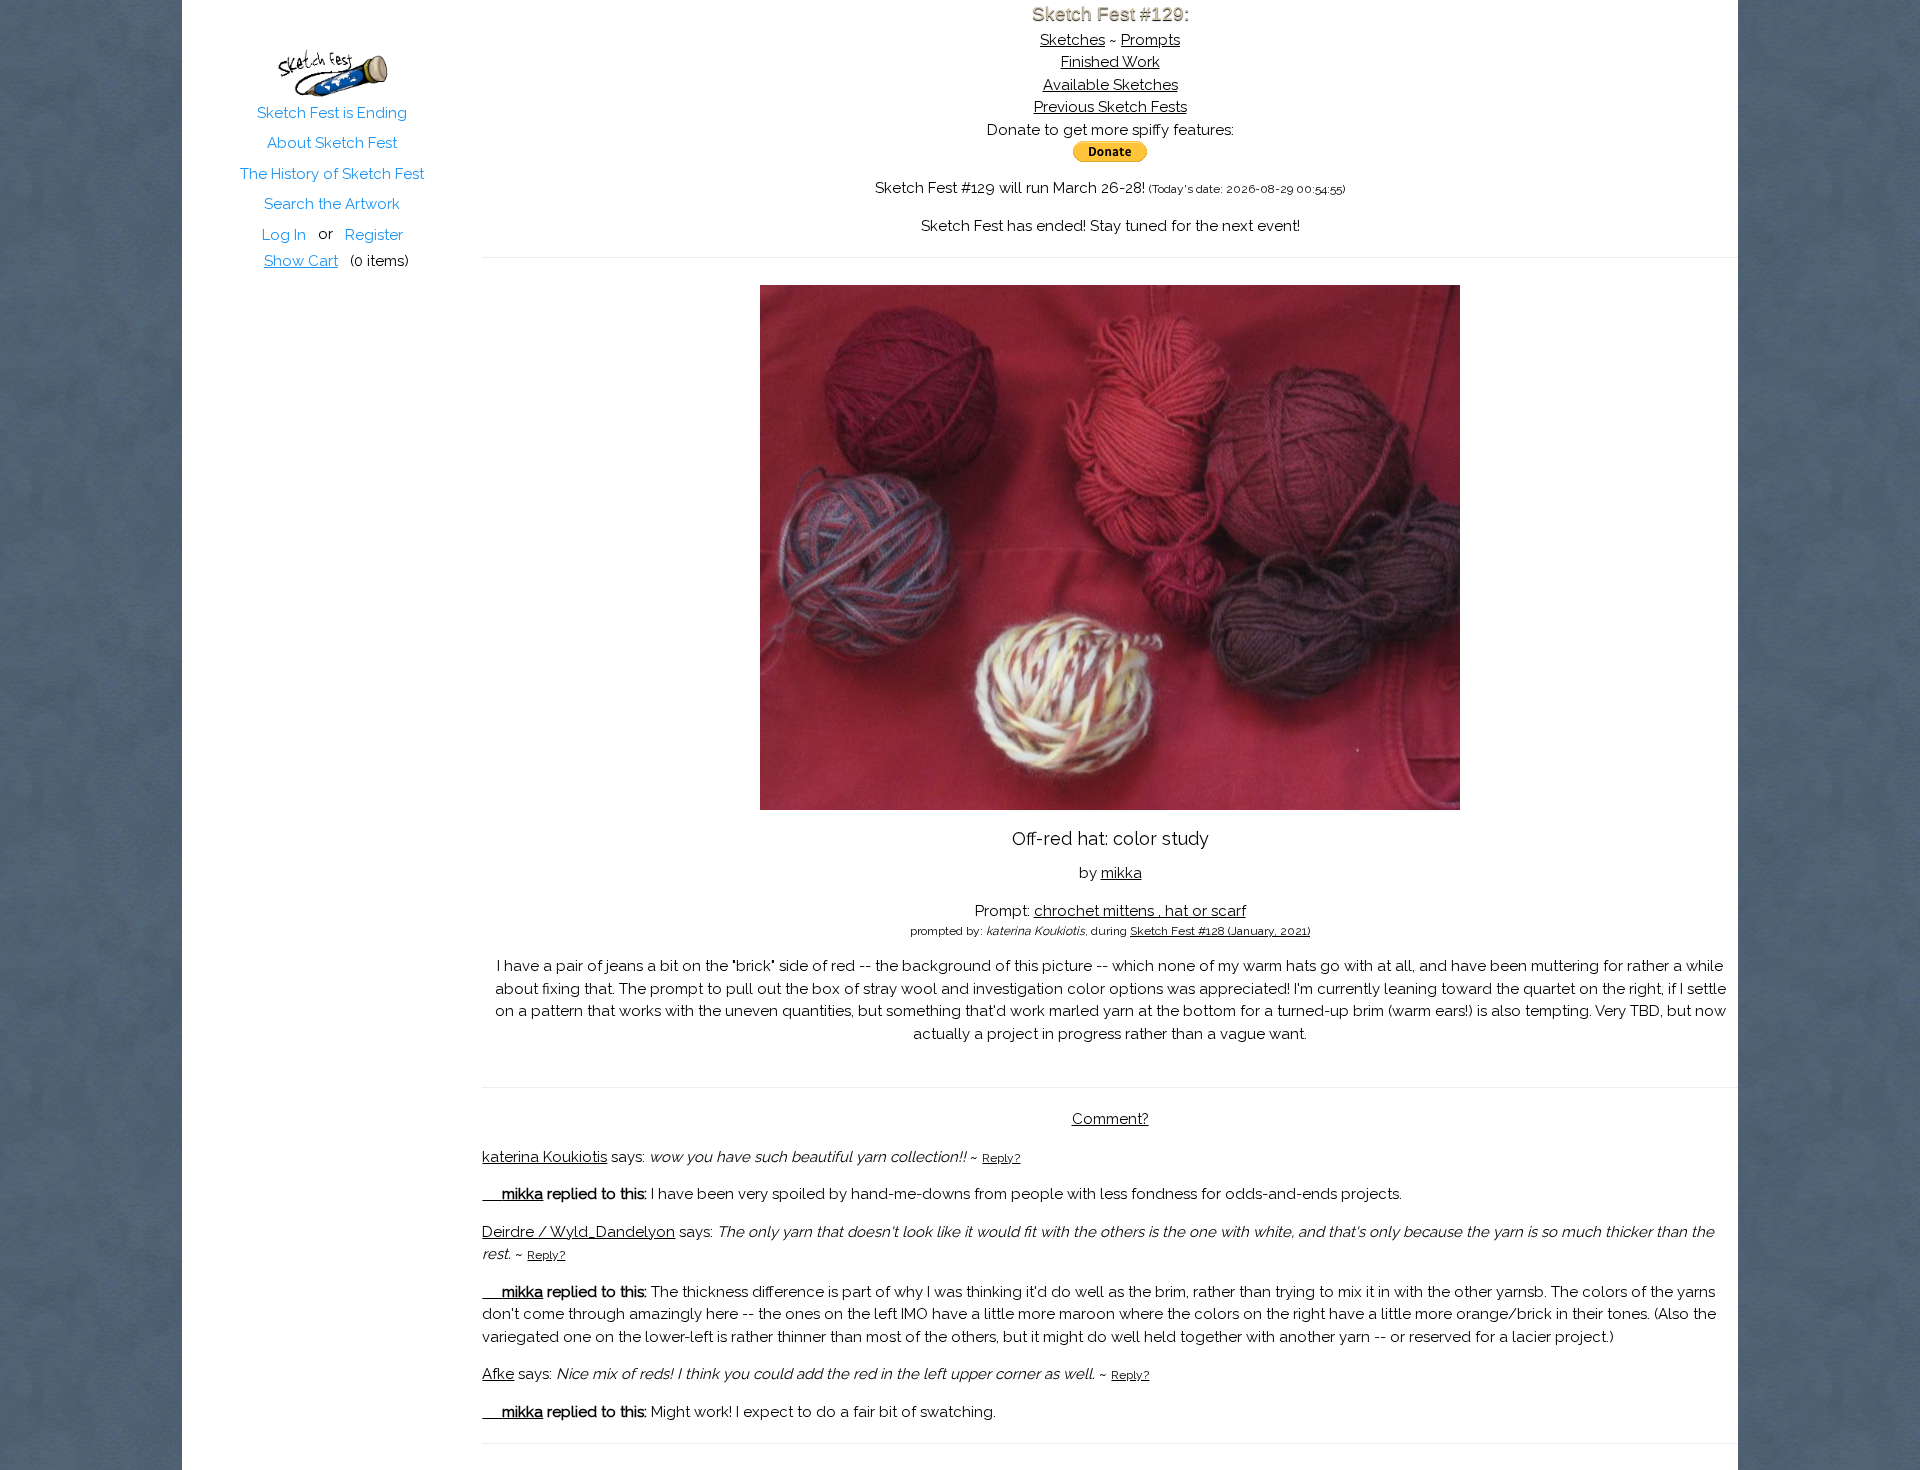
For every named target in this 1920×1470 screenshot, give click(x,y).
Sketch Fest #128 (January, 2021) (1220, 931)
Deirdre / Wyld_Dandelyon (578, 1232)
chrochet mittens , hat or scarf (1140, 911)
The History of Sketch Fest (332, 174)
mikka (1121, 873)
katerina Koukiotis (544, 1157)
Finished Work (1110, 62)
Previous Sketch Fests (1110, 107)
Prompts (1150, 40)
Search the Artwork (332, 204)
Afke (498, 1374)
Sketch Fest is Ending (332, 113)
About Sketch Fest (332, 143)
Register (374, 235)
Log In (284, 235)
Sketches (1072, 40)
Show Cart (301, 261)
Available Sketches (1110, 85)
